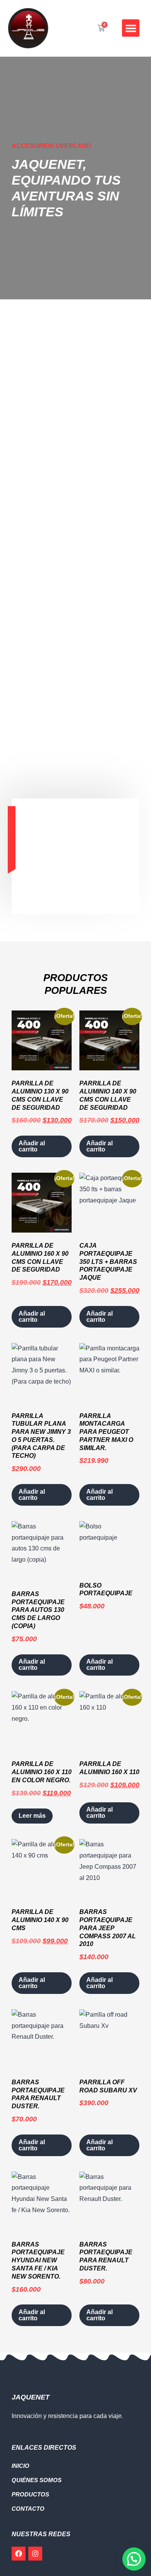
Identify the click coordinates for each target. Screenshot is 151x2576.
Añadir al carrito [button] (32, 1146)
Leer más (32, 1816)
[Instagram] (35, 2554)
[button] (131, 28)
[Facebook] (19, 2554)
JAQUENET (31, 2397)
